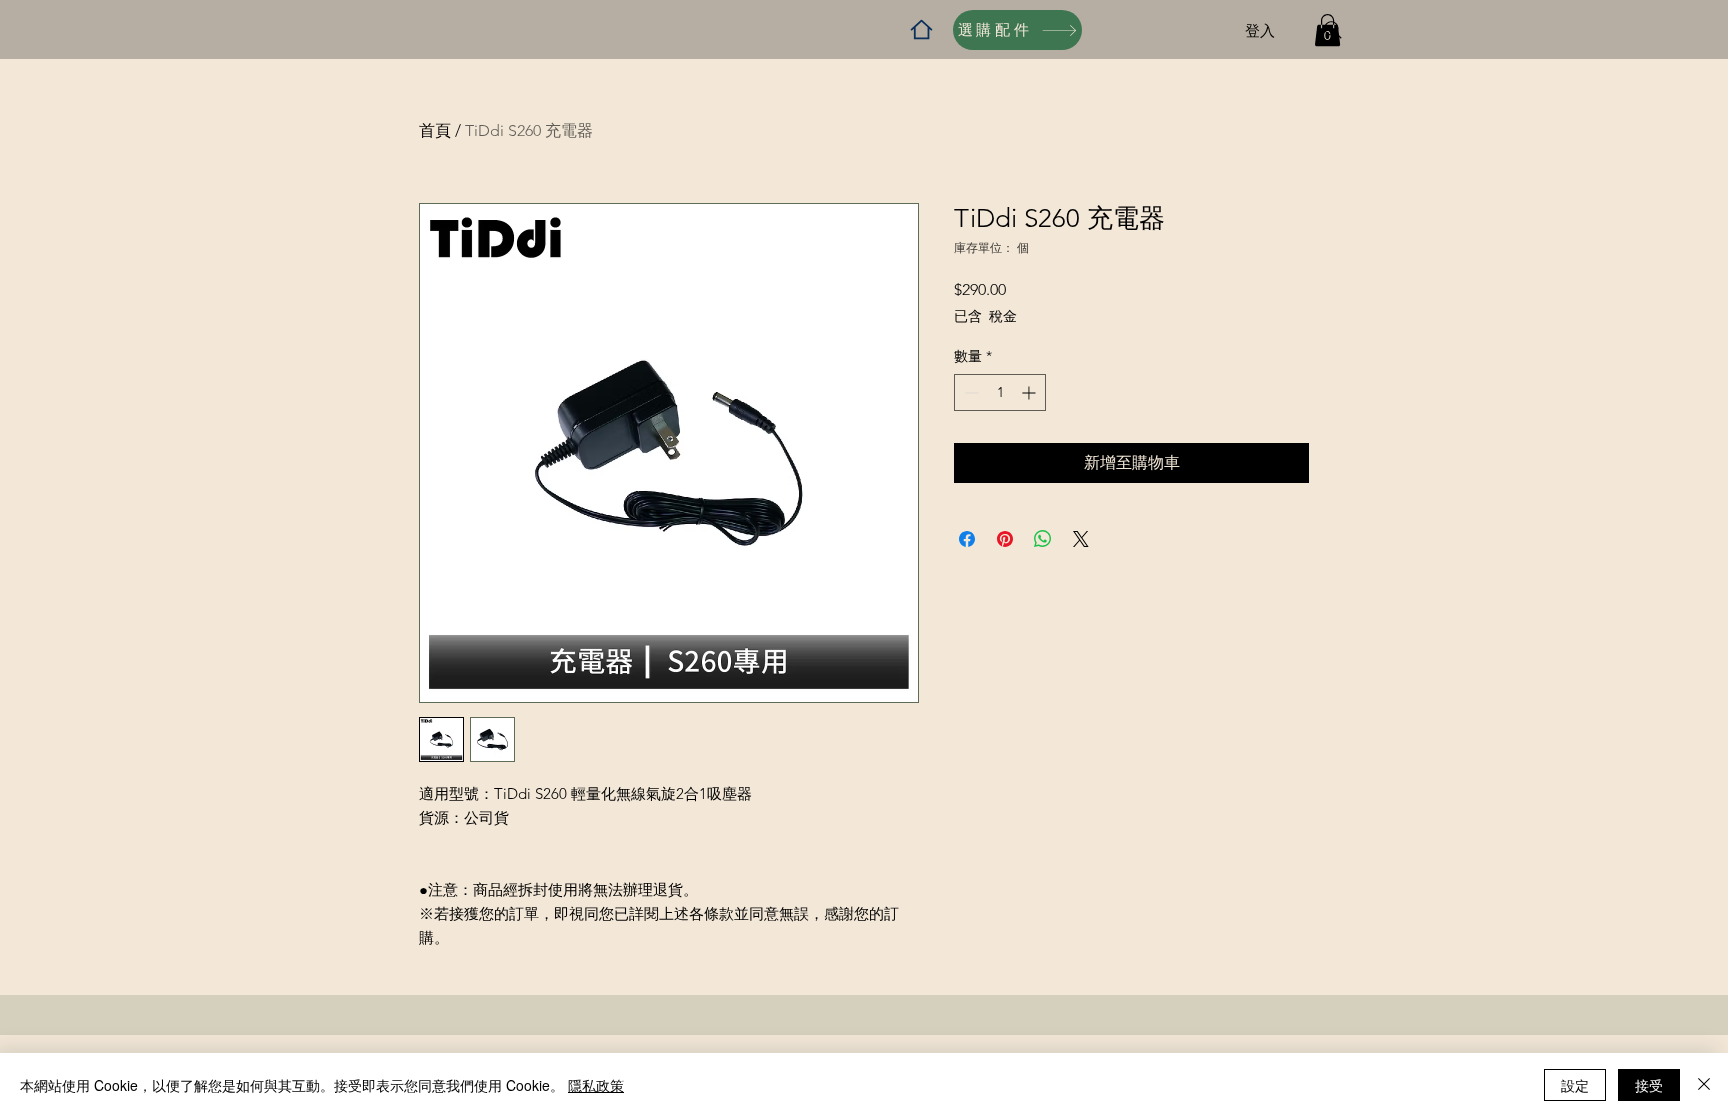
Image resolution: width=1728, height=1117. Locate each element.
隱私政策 (596, 1085)
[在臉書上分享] (967, 539)
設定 (1575, 1085)
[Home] (921, 29)
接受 (1649, 1085)
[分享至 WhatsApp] (1043, 539)
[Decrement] (969, 392)
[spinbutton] (1000, 392)
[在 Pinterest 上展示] (1005, 539)
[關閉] (1704, 1085)
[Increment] (1030, 392)
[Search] (1333, 30)
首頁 (435, 130)
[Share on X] (1081, 539)
